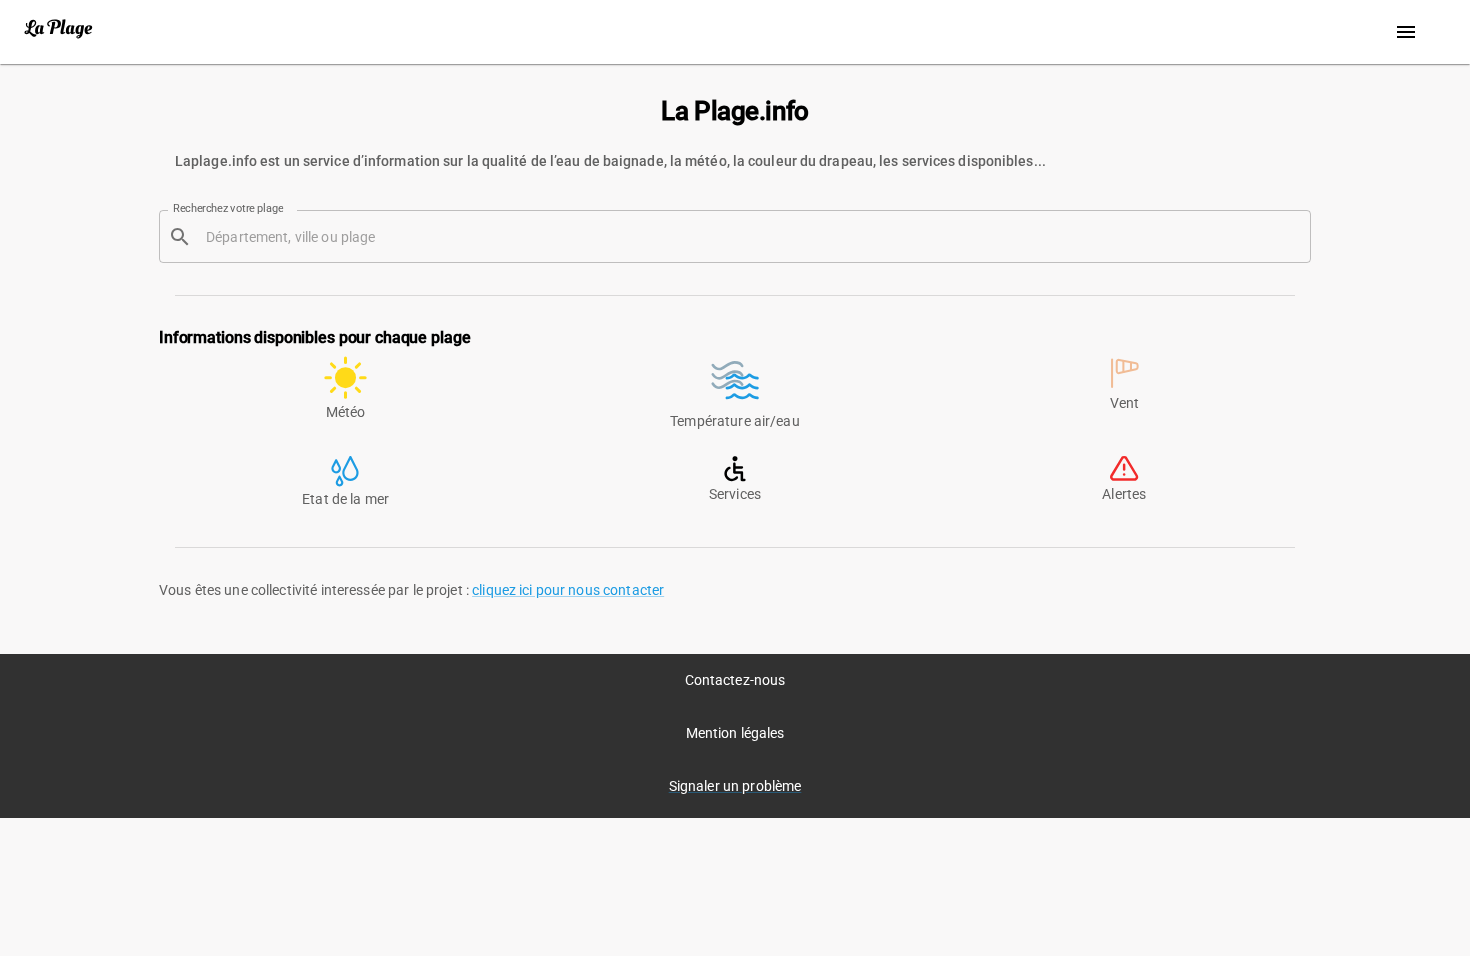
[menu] (1406, 32)
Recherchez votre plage (228, 209)
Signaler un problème (735, 786)
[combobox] (751, 236)
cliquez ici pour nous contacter (568, 590)
